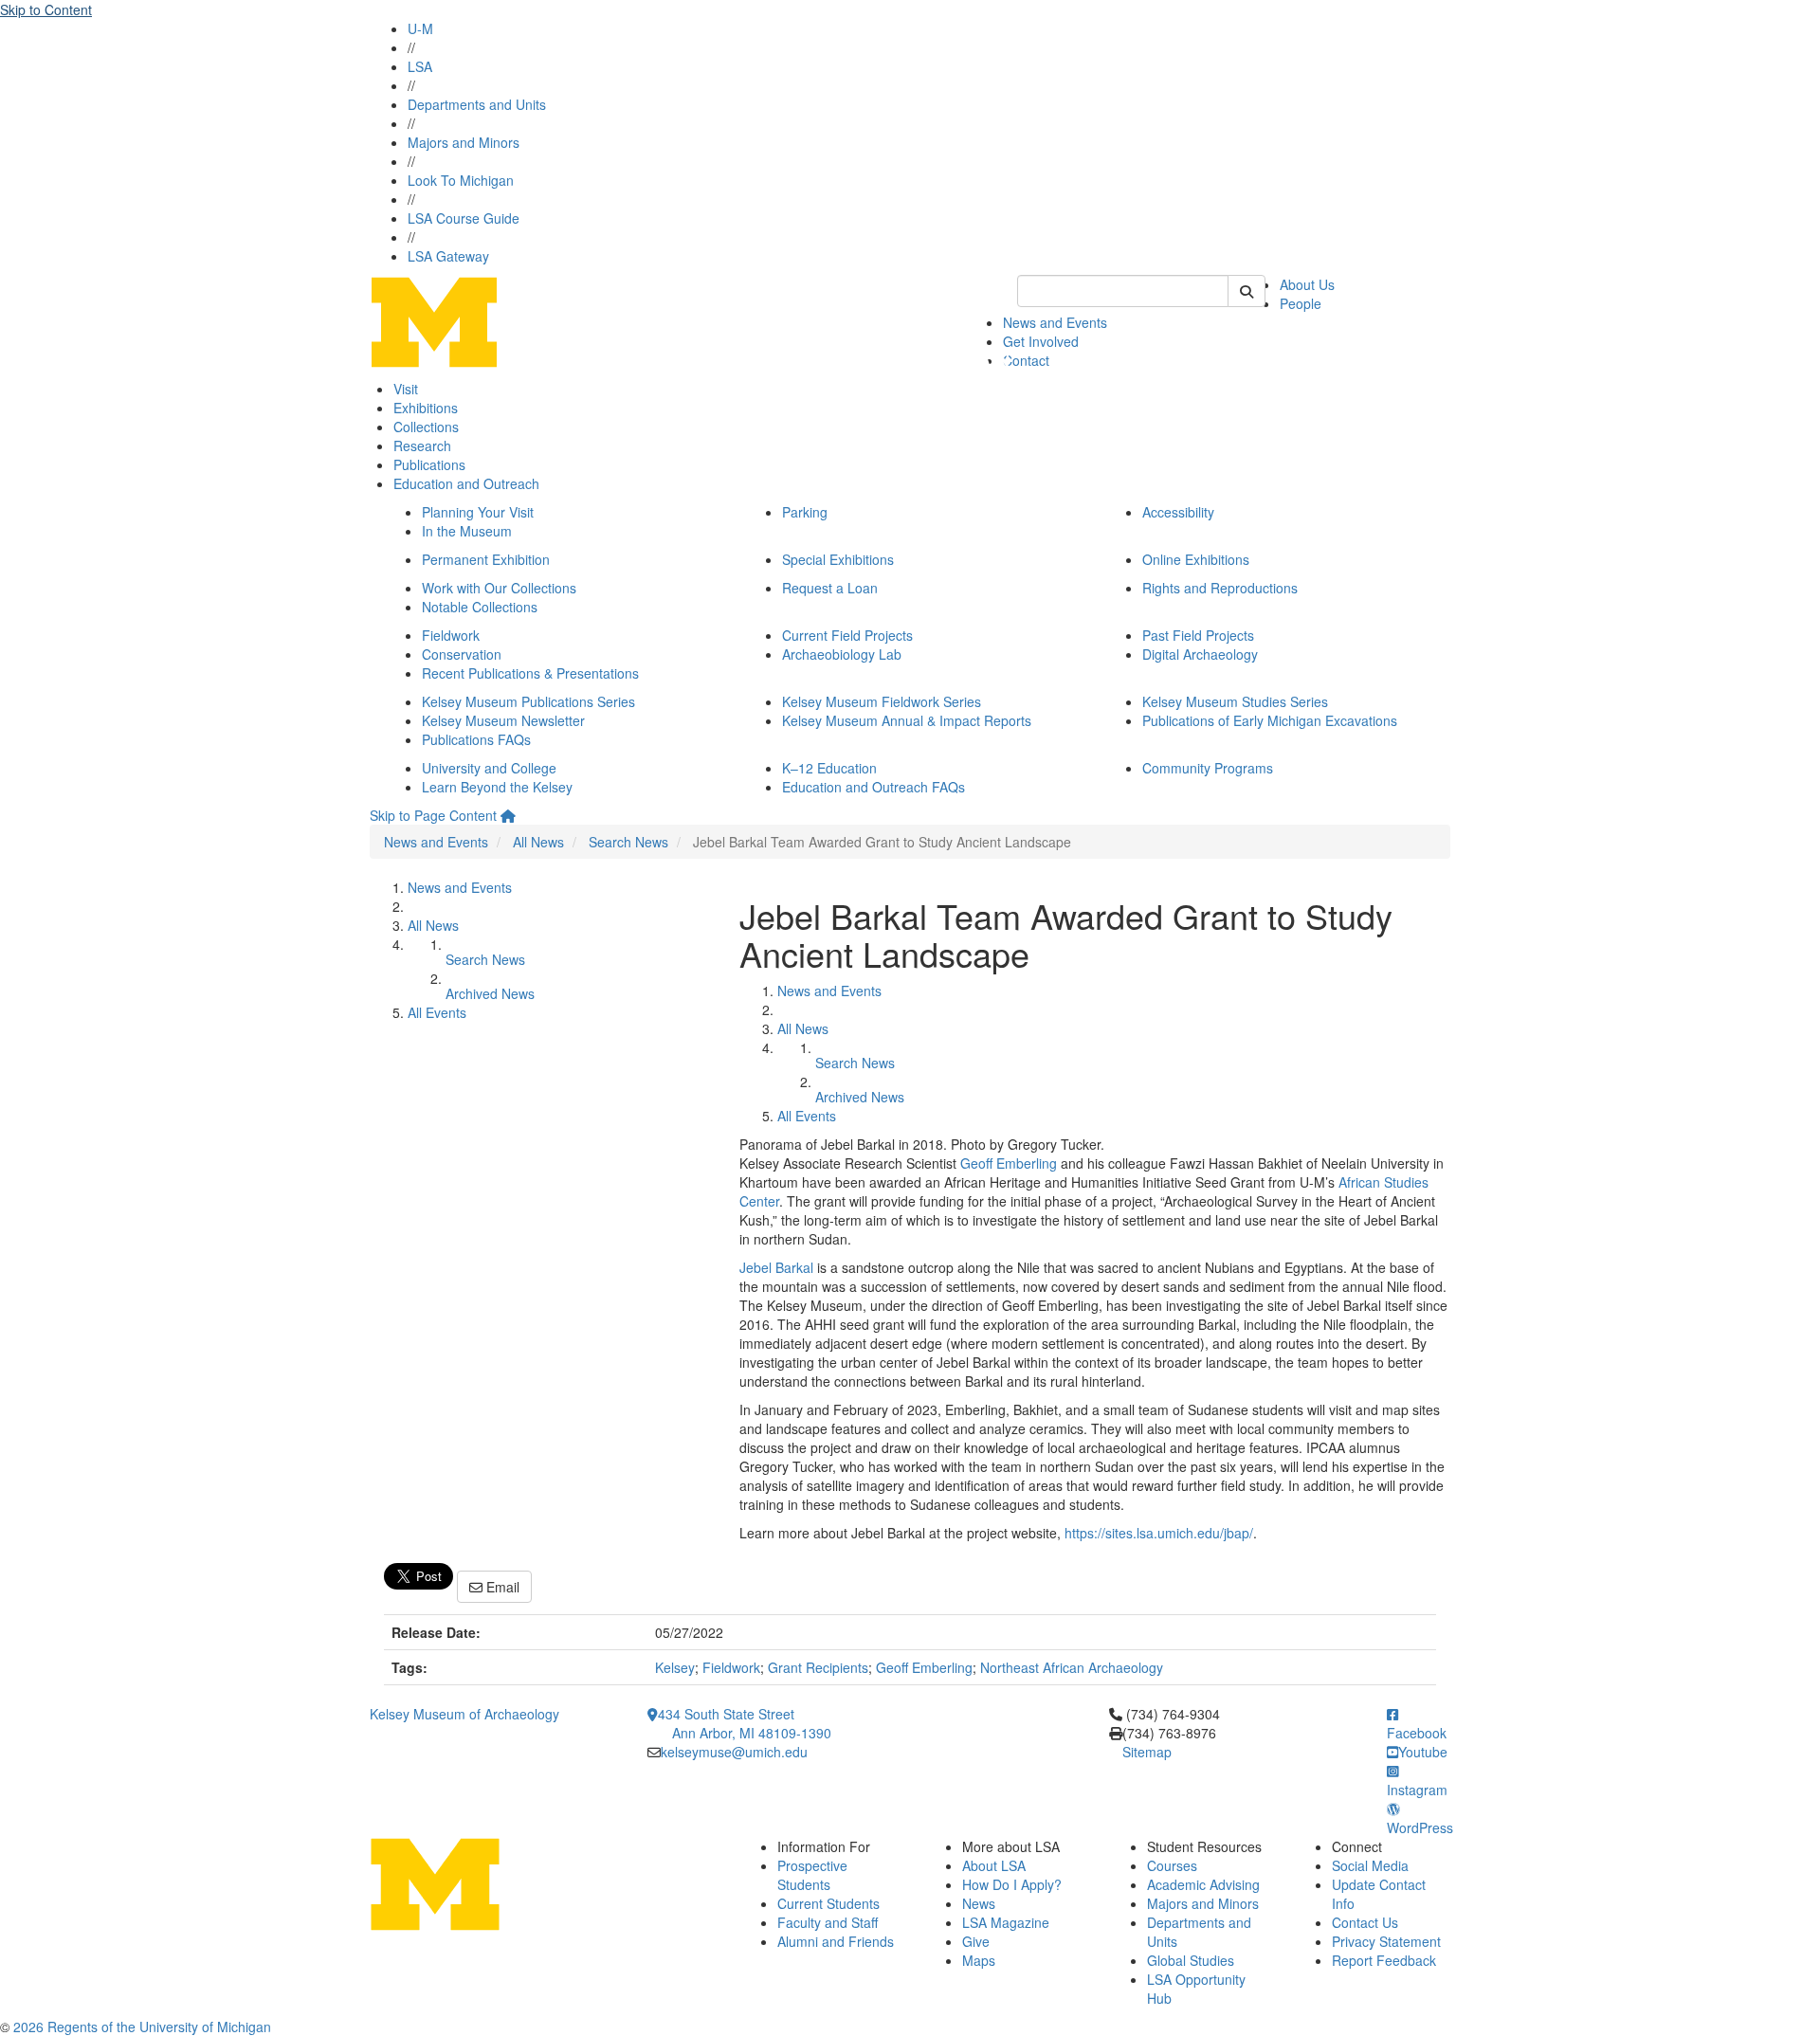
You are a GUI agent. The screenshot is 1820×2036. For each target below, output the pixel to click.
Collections (426, 427)
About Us (1307, 284)
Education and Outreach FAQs (874, 787)
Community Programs (1208, 768)
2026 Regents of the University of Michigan (142, 2027)
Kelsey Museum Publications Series (528, 701)
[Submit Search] (1247, 291)
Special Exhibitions (838, 559)
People (1301, 303)
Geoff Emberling (1009, 1163)
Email (501, 1587)
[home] (508, 815)
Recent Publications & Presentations (530, 673)
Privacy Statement (1386, 1941)
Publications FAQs (476, 739)
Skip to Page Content (433, 815)
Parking (805, 512)
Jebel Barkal (776, 1267)
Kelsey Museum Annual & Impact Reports (907, 720)
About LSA (994, 1865)
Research (422, 445)
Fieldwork (451, 635)
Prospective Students (812, 1875)
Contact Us (1365, 1922)
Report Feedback (1384, 1960)
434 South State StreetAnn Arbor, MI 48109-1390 (745, 1723)
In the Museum (467, 531)
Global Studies (1191, 1960)
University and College (489, 768)
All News (538, 842)
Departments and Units (477, 104)
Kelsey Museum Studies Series (1235, 701)
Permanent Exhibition (486, 559)
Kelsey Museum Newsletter (503, 720)
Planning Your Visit (478, 512)
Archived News (490, 993)
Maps (979, 1960)
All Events (437, 1012)
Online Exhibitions (1196, 559)
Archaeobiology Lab (842, 654)
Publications (429, 464)
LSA (420, 66)
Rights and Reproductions (1220, 588)
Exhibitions (426, 408)
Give (976, 1941)
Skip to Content (46, 9)
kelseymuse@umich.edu (734, 1752)
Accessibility (1178, 512)
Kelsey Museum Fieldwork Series (882, 701)
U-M (420, 28)
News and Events (1055, 322)
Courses (1172, 1865)
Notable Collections (480, 607)
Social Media (1370, 1865)
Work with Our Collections (499, 588)
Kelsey (675, 1667)
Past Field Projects (1198, 635)
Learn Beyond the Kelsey (497, 787)
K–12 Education (829, 768)
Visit (406, 389)
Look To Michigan (461, 180)
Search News (628, 842)
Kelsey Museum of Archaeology (464, 1714)
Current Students (828, 1903)
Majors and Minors (464, 142)
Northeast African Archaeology (1072, 1667)
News (979, 1903)
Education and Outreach (466, 483)
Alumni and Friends (836, 1941)
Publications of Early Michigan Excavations (1270, 720)
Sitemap (1147, 1752)
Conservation (462, 654)
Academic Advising (1203, 1884)
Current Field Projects (847, 635)
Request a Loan (830, 588)
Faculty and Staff (828, 1922)
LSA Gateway (448, 256)
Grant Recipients (818, 1667)
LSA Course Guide (464, 218)
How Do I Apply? (1012, 1884)
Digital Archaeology (1200, 654)
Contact (1026, 360)
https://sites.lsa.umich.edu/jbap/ (1159, 1533)
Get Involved (1041, 341)
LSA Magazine (1006, 1922)
